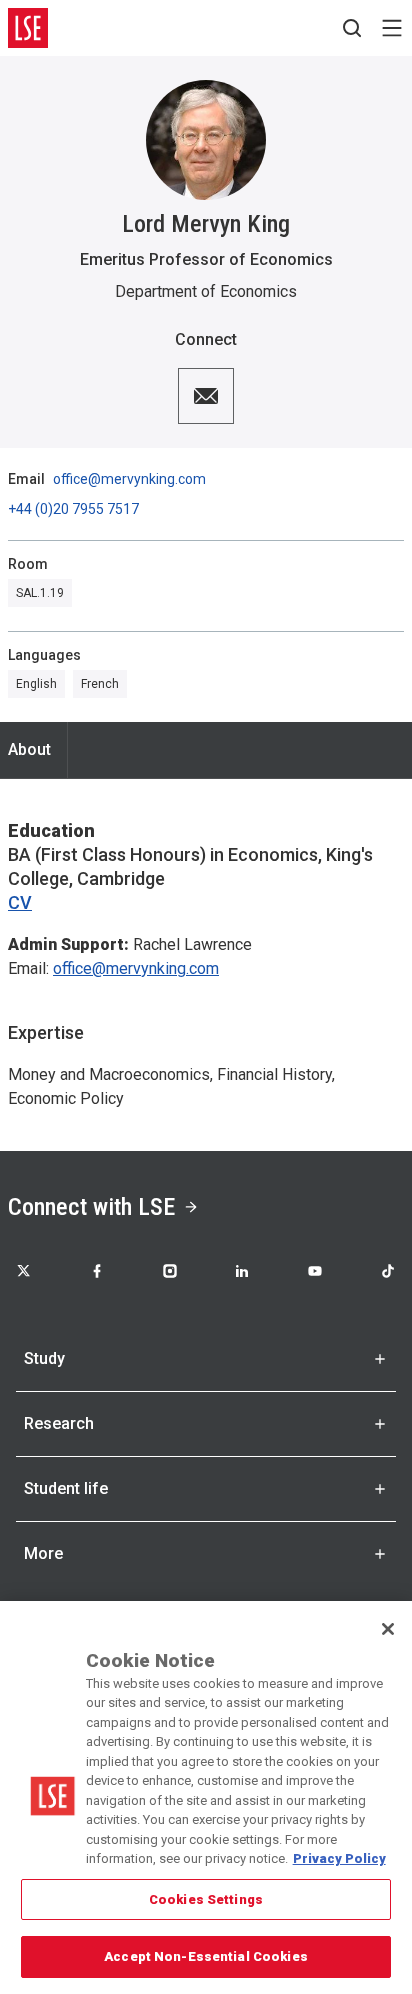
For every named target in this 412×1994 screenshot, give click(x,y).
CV (20, 902)
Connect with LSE (91, 1207)
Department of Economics (206, 291)
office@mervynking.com (129, 479)
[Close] (388, 1629)
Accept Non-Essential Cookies (206, 1956)
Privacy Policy (339, 1858)
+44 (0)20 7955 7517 (73, 509)
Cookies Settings (206, 1899)
